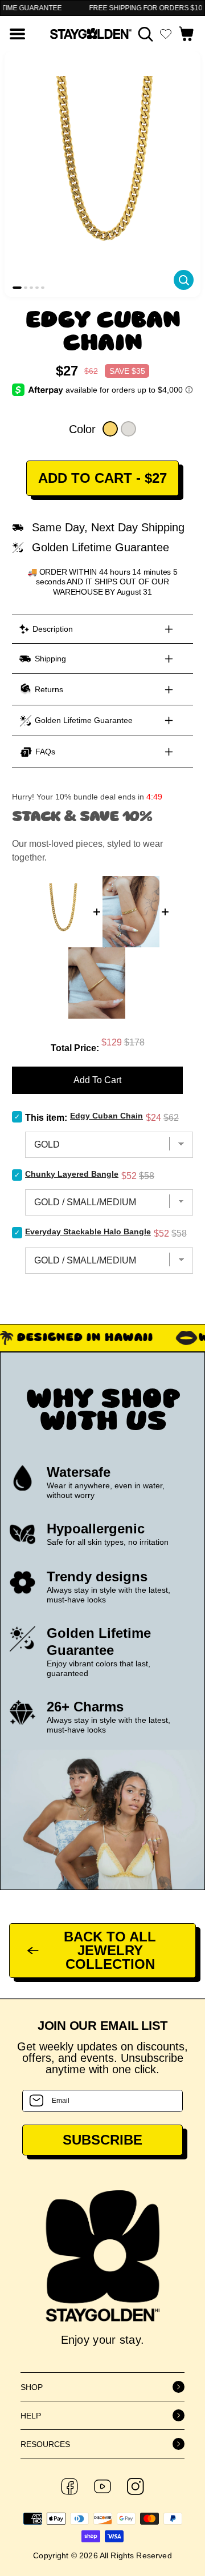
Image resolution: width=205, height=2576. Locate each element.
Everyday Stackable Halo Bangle (88, 1232)
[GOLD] (110, 429)
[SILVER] (128, 429)
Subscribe (102, 2140)
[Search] (145, 34)
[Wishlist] (166, 34)
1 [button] (17, 288)
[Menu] (17, 34)
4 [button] (37, 288)
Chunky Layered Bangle (72, 1174)
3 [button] (31, 288)
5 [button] (43, 288)
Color (82, 429)
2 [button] (26, 288)
